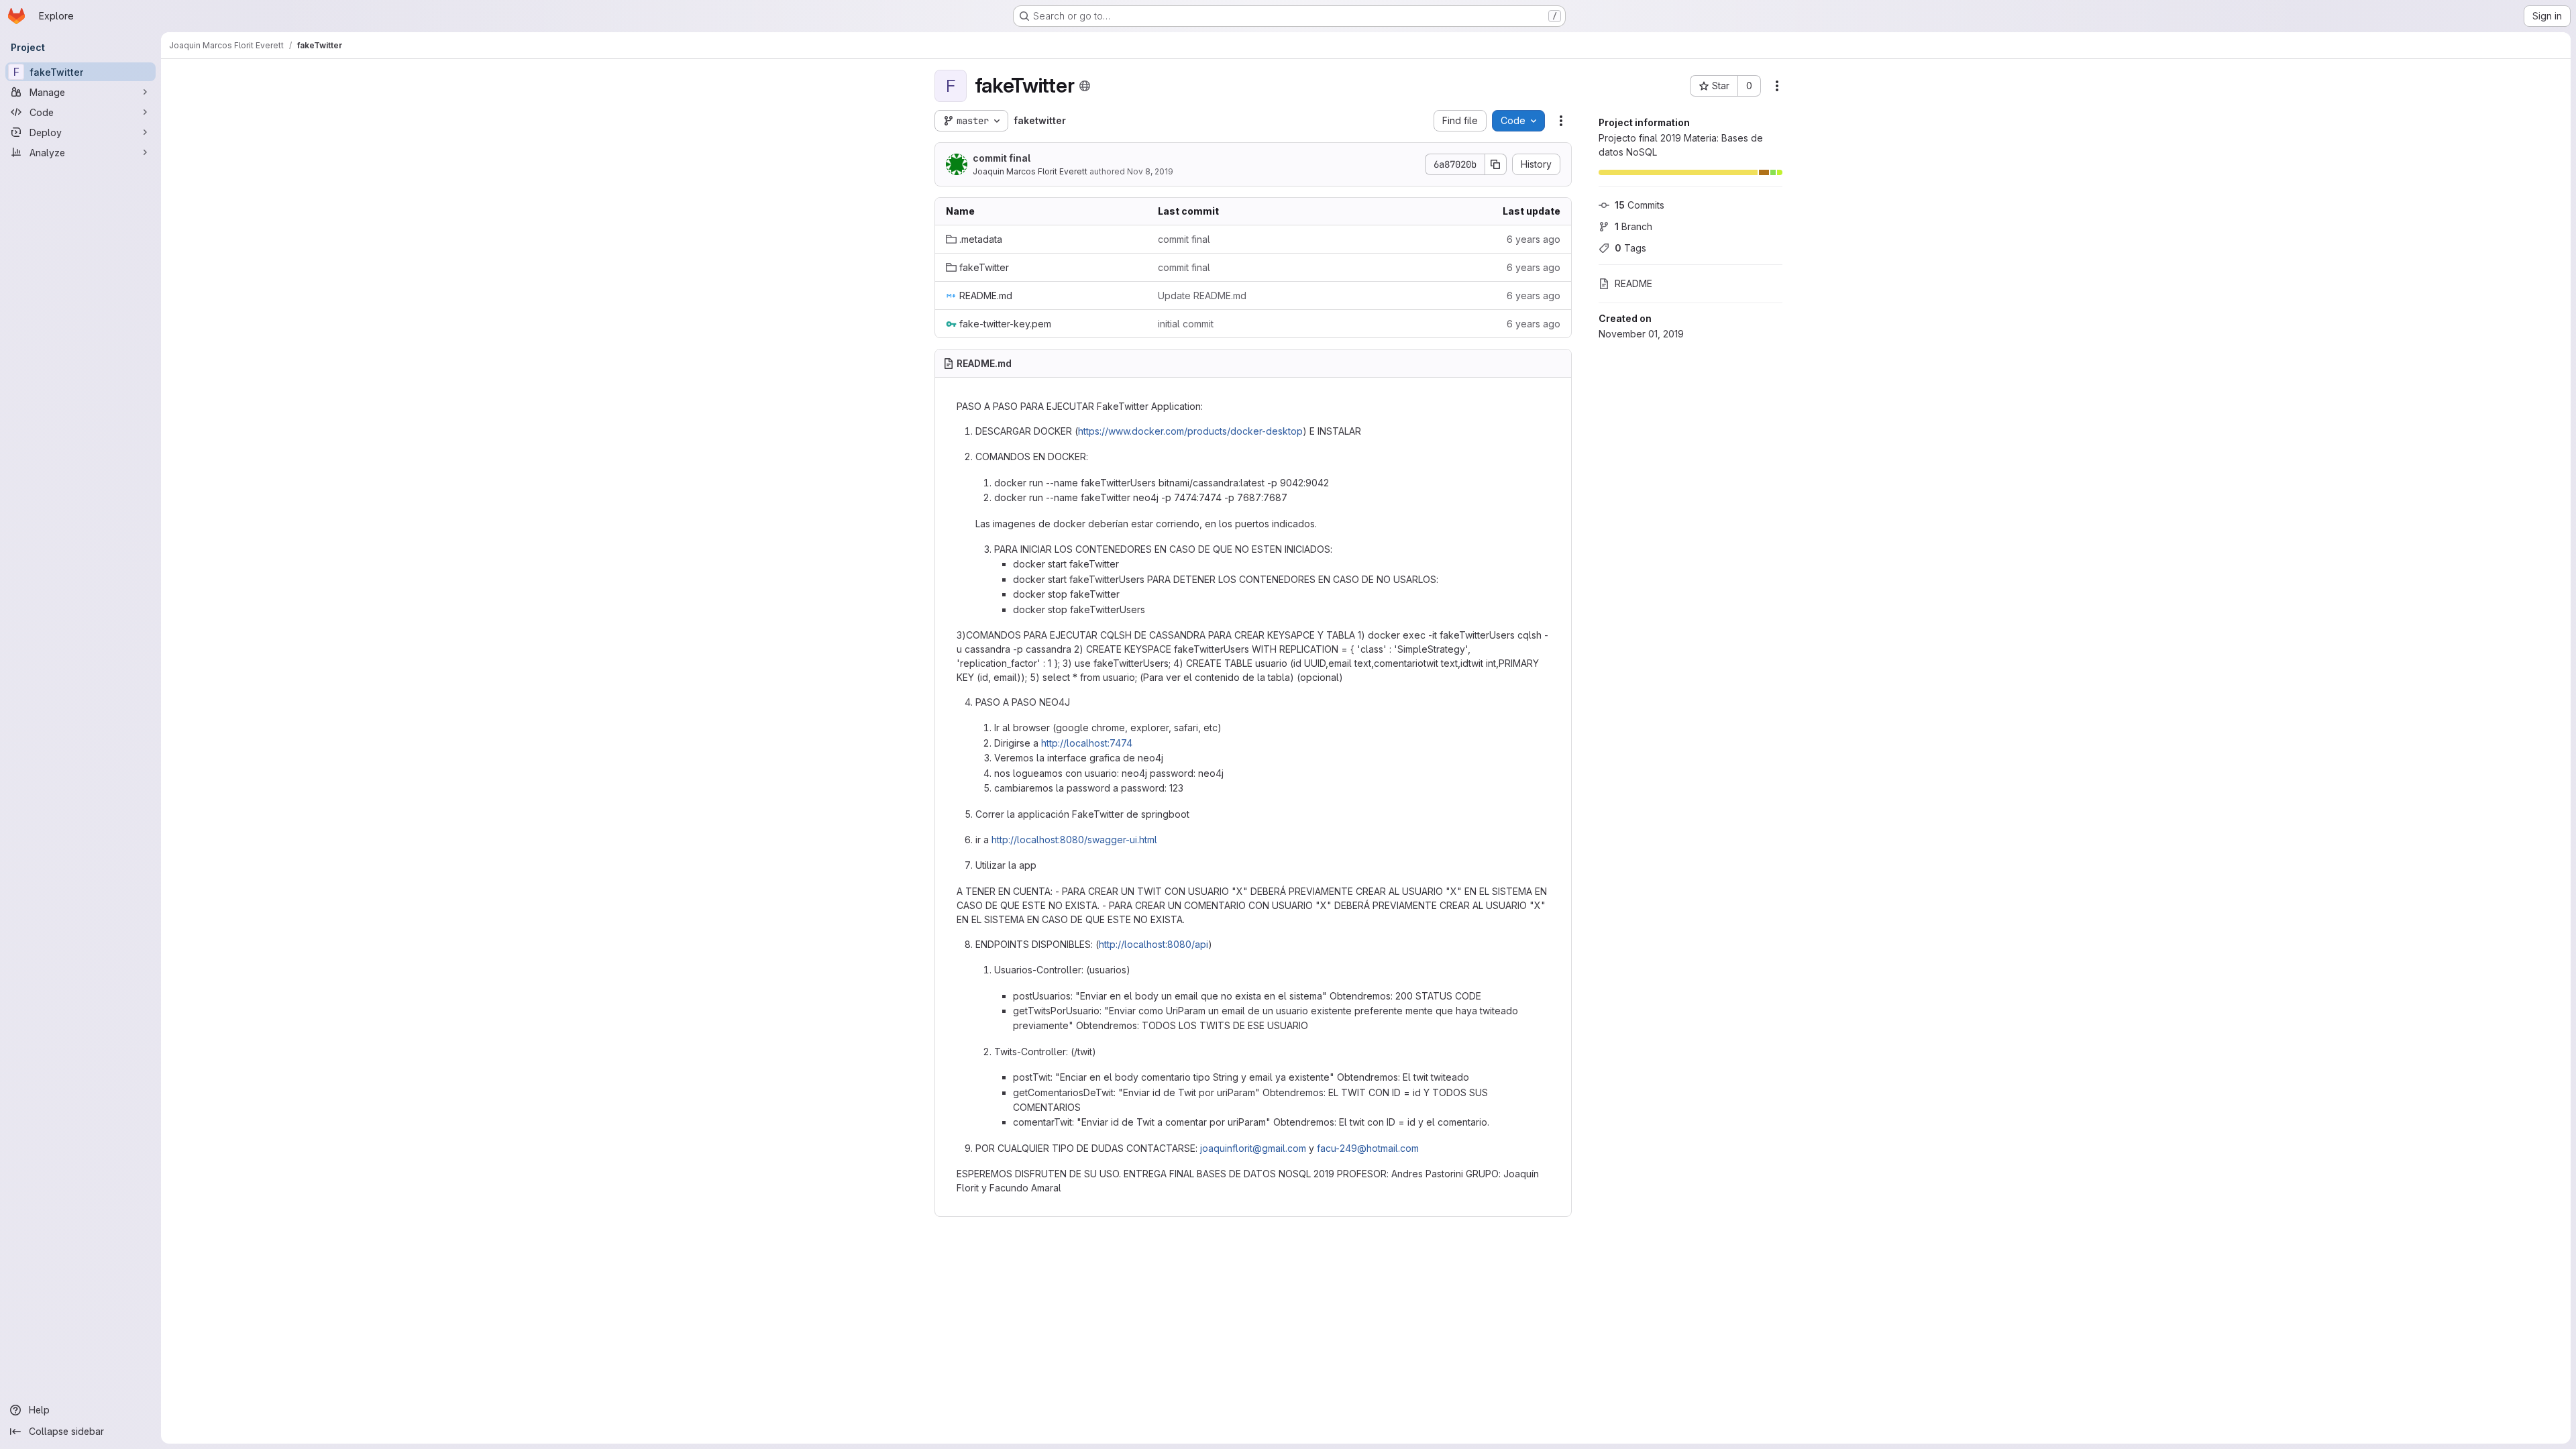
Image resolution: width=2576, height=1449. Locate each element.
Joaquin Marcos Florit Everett (1030, 171)
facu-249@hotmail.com (1368, 1148)
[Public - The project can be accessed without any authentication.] (1085, 86)
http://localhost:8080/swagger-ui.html (1074, 840)
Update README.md (1202, 296)
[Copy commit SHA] (1496, 164)
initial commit (1186, 324)
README (1633, 283)
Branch (1633, 226)
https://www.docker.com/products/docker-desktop (1190, 431)
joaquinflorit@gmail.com (1253, 1148)
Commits (1640, 205)
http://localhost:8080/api (1153, 944)
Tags (1630, 248)
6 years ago (1534, 239)
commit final (1002, 158)
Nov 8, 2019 (1150, 171)
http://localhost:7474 (1087, 743)
